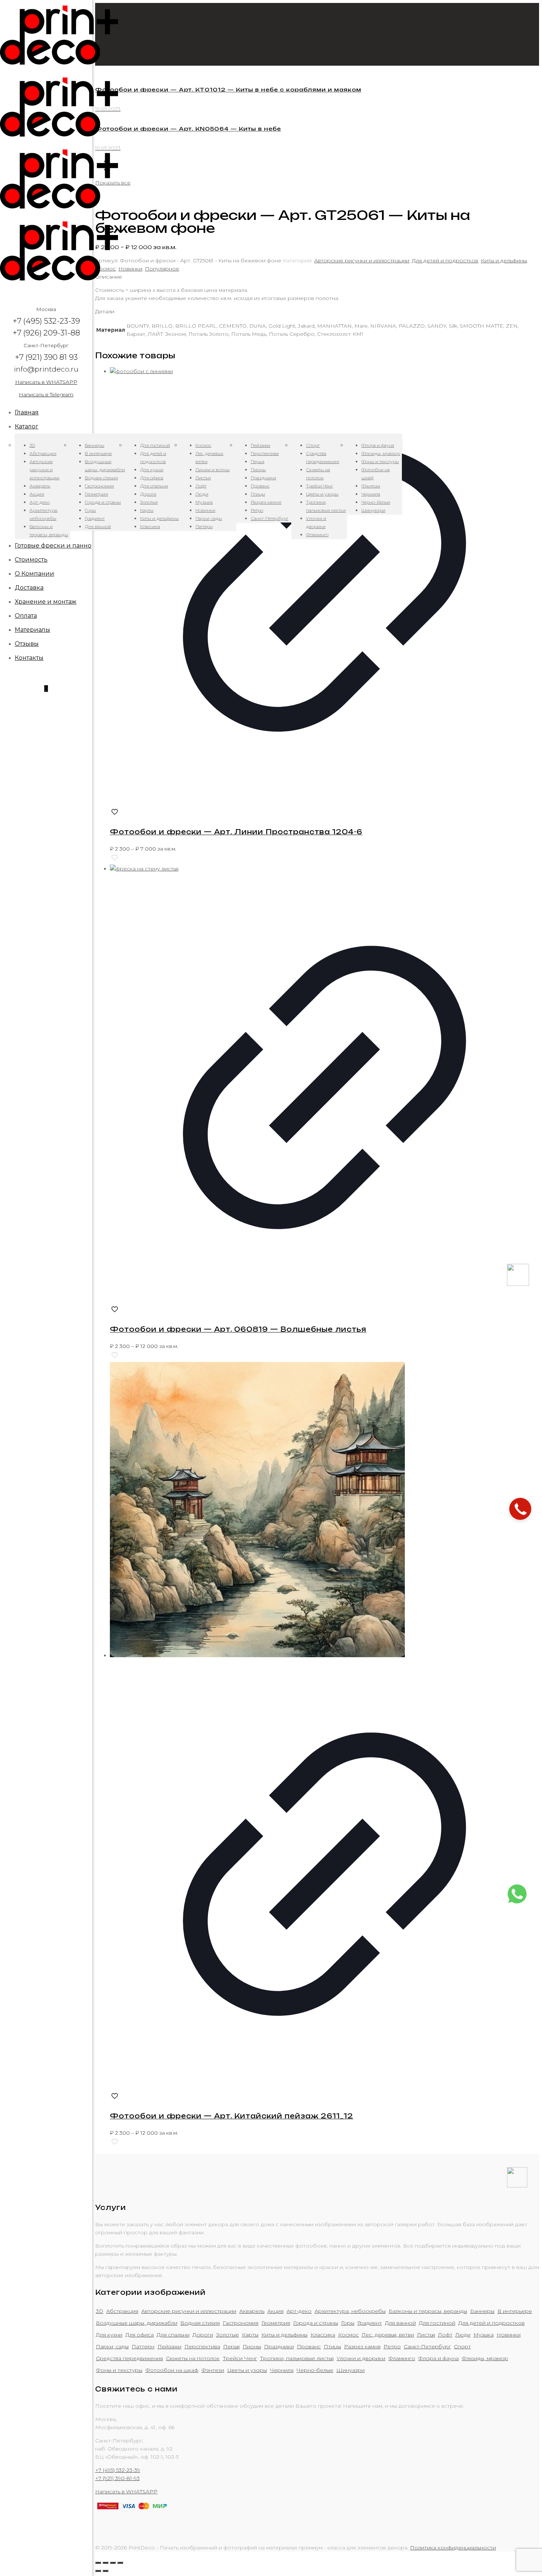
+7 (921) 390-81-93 (117, 2478)
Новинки (130, 269)
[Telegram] (517, 2186)
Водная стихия (200, 2323)
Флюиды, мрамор (485, 2358)
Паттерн (143, 2346)
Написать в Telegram (46, 394)
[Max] (518, 1284)
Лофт (445, 2335)
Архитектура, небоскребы (350, 2311)
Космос (348, 2335)
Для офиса (140, 2335)
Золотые (227, 2335)
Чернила (282, 2370)
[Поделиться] (105, 2563)
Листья (426, 2335)
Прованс (309, 2346)
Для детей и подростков (445, 261)
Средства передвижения (129, 2358)
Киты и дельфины (504, 261)
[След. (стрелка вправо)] (105, 2571)
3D (100, 2311)
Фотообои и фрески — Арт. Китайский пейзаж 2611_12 (232, 2116)
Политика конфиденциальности (453, 2548)
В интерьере (515, 2311)
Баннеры (482, 2311)
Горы (348, 2323)
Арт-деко (299, 2311)
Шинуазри (350, 2370)
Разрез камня (362, 2346)
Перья (231, 2346)
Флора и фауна (438, 2358)
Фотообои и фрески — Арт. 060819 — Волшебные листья (238, 1329)
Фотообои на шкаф (172, 2370)
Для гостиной (437, 2323)
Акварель (252, 2311)
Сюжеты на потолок (193, 2358)
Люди (463, 2335)
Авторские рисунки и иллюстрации (362, 261)
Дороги (203, 2335)
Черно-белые (315, 2370)
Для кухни (109, 2335)
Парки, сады (112, 2346)
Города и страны (316, 2323)
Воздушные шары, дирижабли (137, 2323)
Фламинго (402, 2358)
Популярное (162, 269)
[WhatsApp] (517, 1902)
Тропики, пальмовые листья (297, 2358)
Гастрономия (241, 2323)
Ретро (392, 2346)
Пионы (252, 2346)
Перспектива (202, 2346)
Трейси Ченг (240, 2358)
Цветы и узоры (247, 2370)
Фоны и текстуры (119, 2370)
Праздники (279, 2346)
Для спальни (173, 2335)
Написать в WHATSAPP (46, 382)
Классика (323, 2335)
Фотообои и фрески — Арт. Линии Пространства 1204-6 (236, 832)
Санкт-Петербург (427, 2346)
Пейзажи (169, 2346)
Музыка (484, 2335)
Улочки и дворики (361, 2358)
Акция (275, 2311)
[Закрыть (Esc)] (98, 2563)
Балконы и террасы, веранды (428, 2311)
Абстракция (122, 2311)
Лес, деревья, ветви (388, 2335)
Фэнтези (213, 2370)
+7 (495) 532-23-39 (118, 2470)
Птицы (332, 2346)
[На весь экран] (113, 2563)
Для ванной (400, 2323)
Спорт (462, 2346)
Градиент (370, 2323)
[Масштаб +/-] (120, 2563)
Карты (250, 2335)
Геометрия (276, 2323)
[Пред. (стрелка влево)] (98, 2571)
